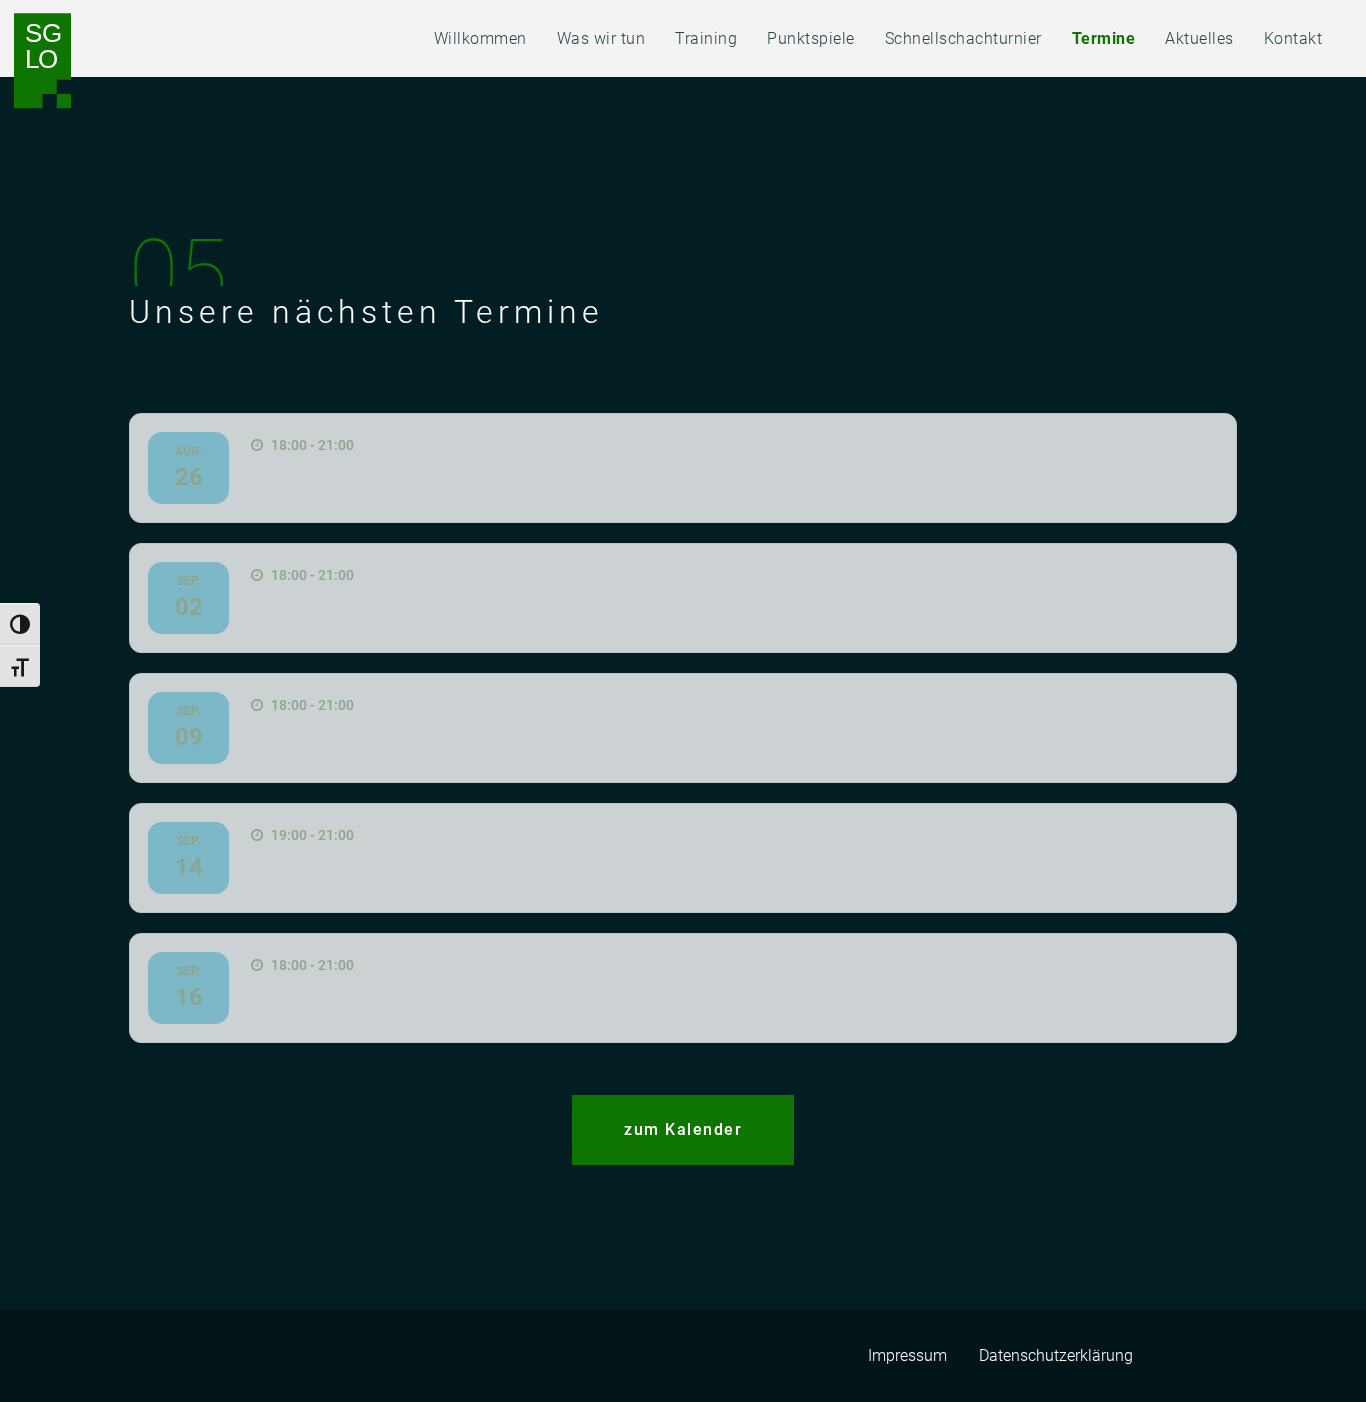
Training (706, 38)
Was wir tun (601, 38)
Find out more (683, 468)
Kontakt (1293, 38)
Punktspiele (811, 38)
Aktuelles (1199, 38)
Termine (1104, 38)
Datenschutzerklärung (1056, 1355)
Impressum (907, 1355)
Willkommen (480, 38)
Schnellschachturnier (963, 38)
